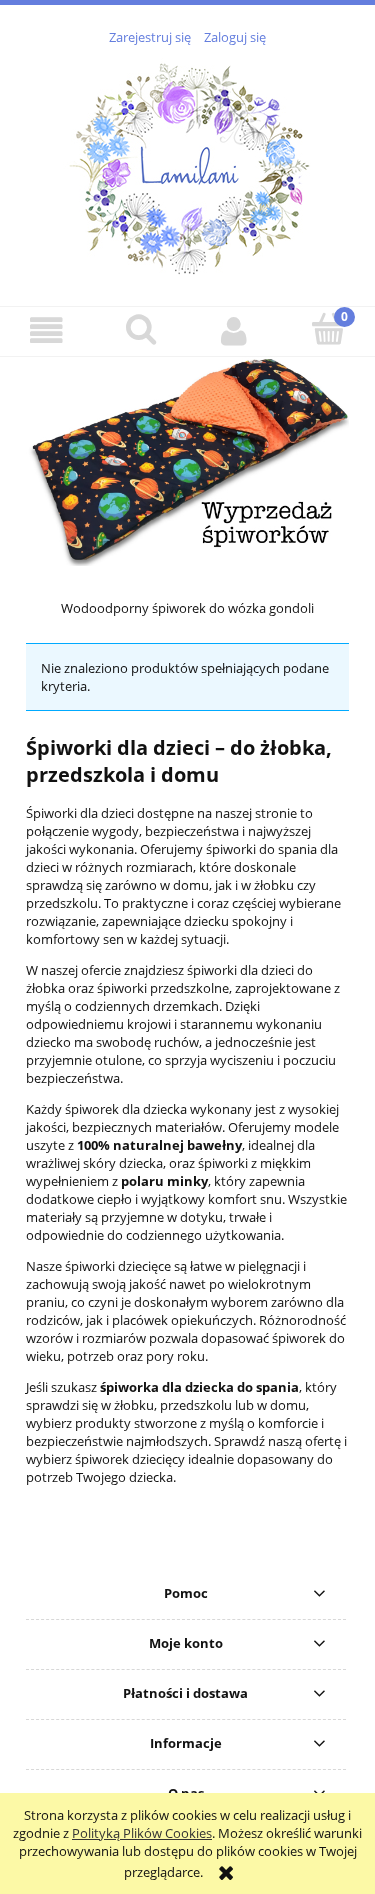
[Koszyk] (328, 329)
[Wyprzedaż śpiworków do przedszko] (187, 460)
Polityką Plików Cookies (142, 1833)
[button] (47, 330)
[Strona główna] (188, 165)
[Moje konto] (235, 330)
